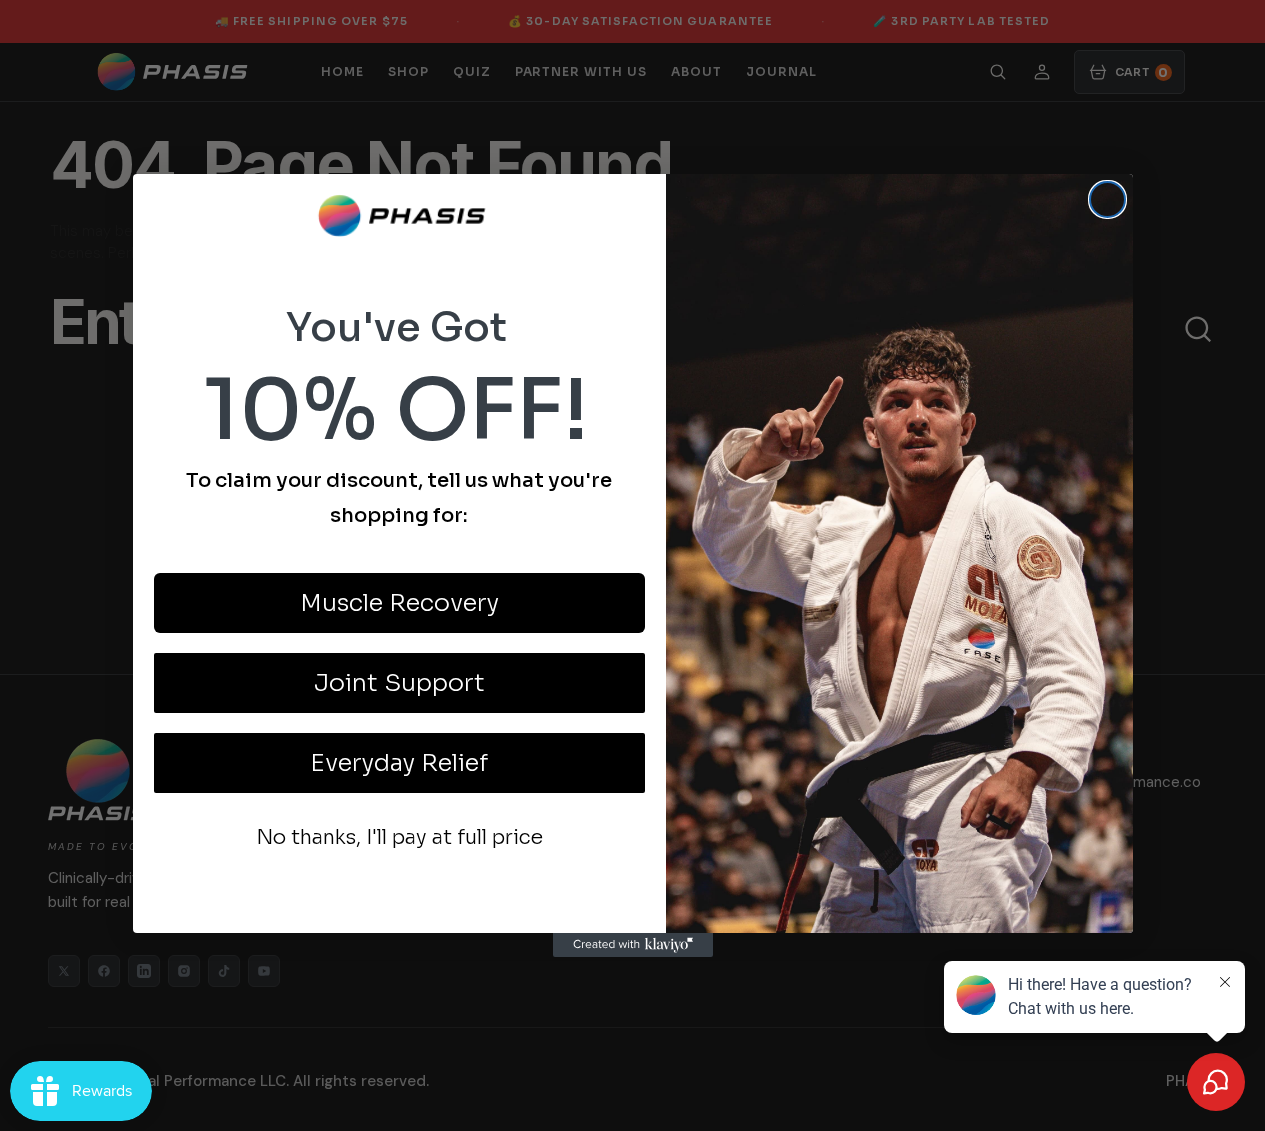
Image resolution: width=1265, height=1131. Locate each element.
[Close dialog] (1107, 199)
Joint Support (399, 683)
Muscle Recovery (399, 603)
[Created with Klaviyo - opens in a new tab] (633, 945)
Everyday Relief (399, 763)
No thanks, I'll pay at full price (399, 837)
